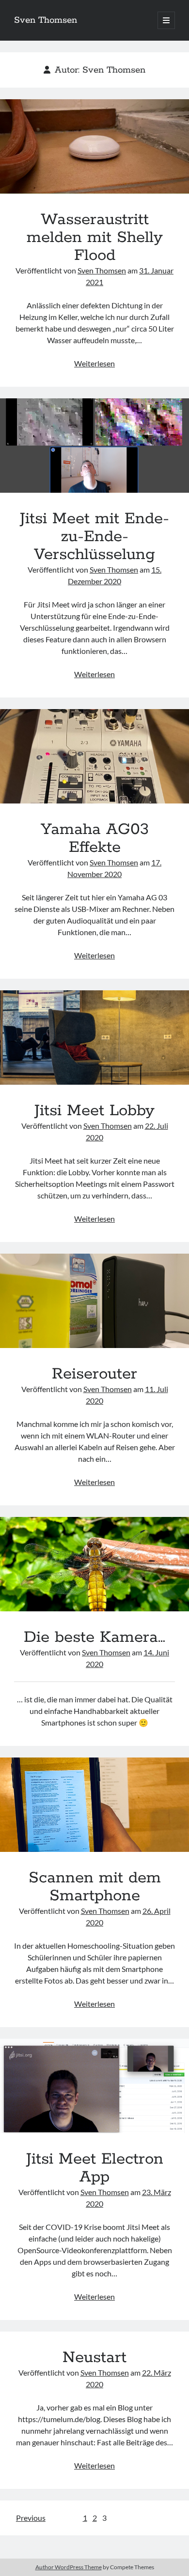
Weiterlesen (94, 363)
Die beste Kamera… (94, 1564)
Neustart (94, 2358)
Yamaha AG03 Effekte (94, 756)
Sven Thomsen (46, 20)
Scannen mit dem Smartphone (94, 1805)
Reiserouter (94, 1301)
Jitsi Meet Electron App (94, 2086)
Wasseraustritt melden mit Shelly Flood (94, 146)
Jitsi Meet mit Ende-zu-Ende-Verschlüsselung (94, 446)
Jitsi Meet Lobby (94, 1038)
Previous (31, 2518)
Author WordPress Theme (69, 2567)
